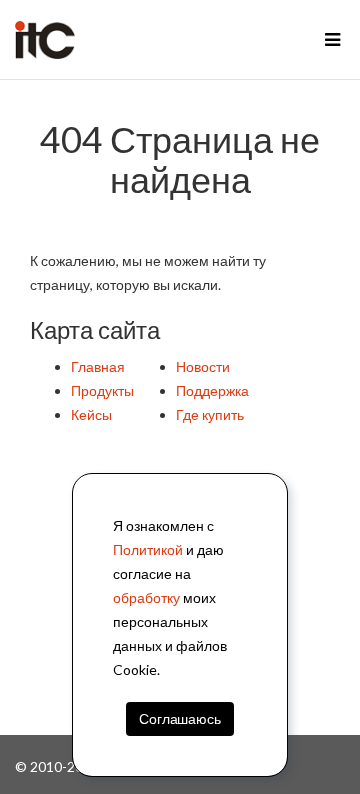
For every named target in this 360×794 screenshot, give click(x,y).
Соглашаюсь (180, 718)
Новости (203, 366)
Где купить (210, 414)
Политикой (148, 549)
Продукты (102, 390)
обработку (146, 597)
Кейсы (91, 414)
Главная (98, 366)
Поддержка (212, 390)
